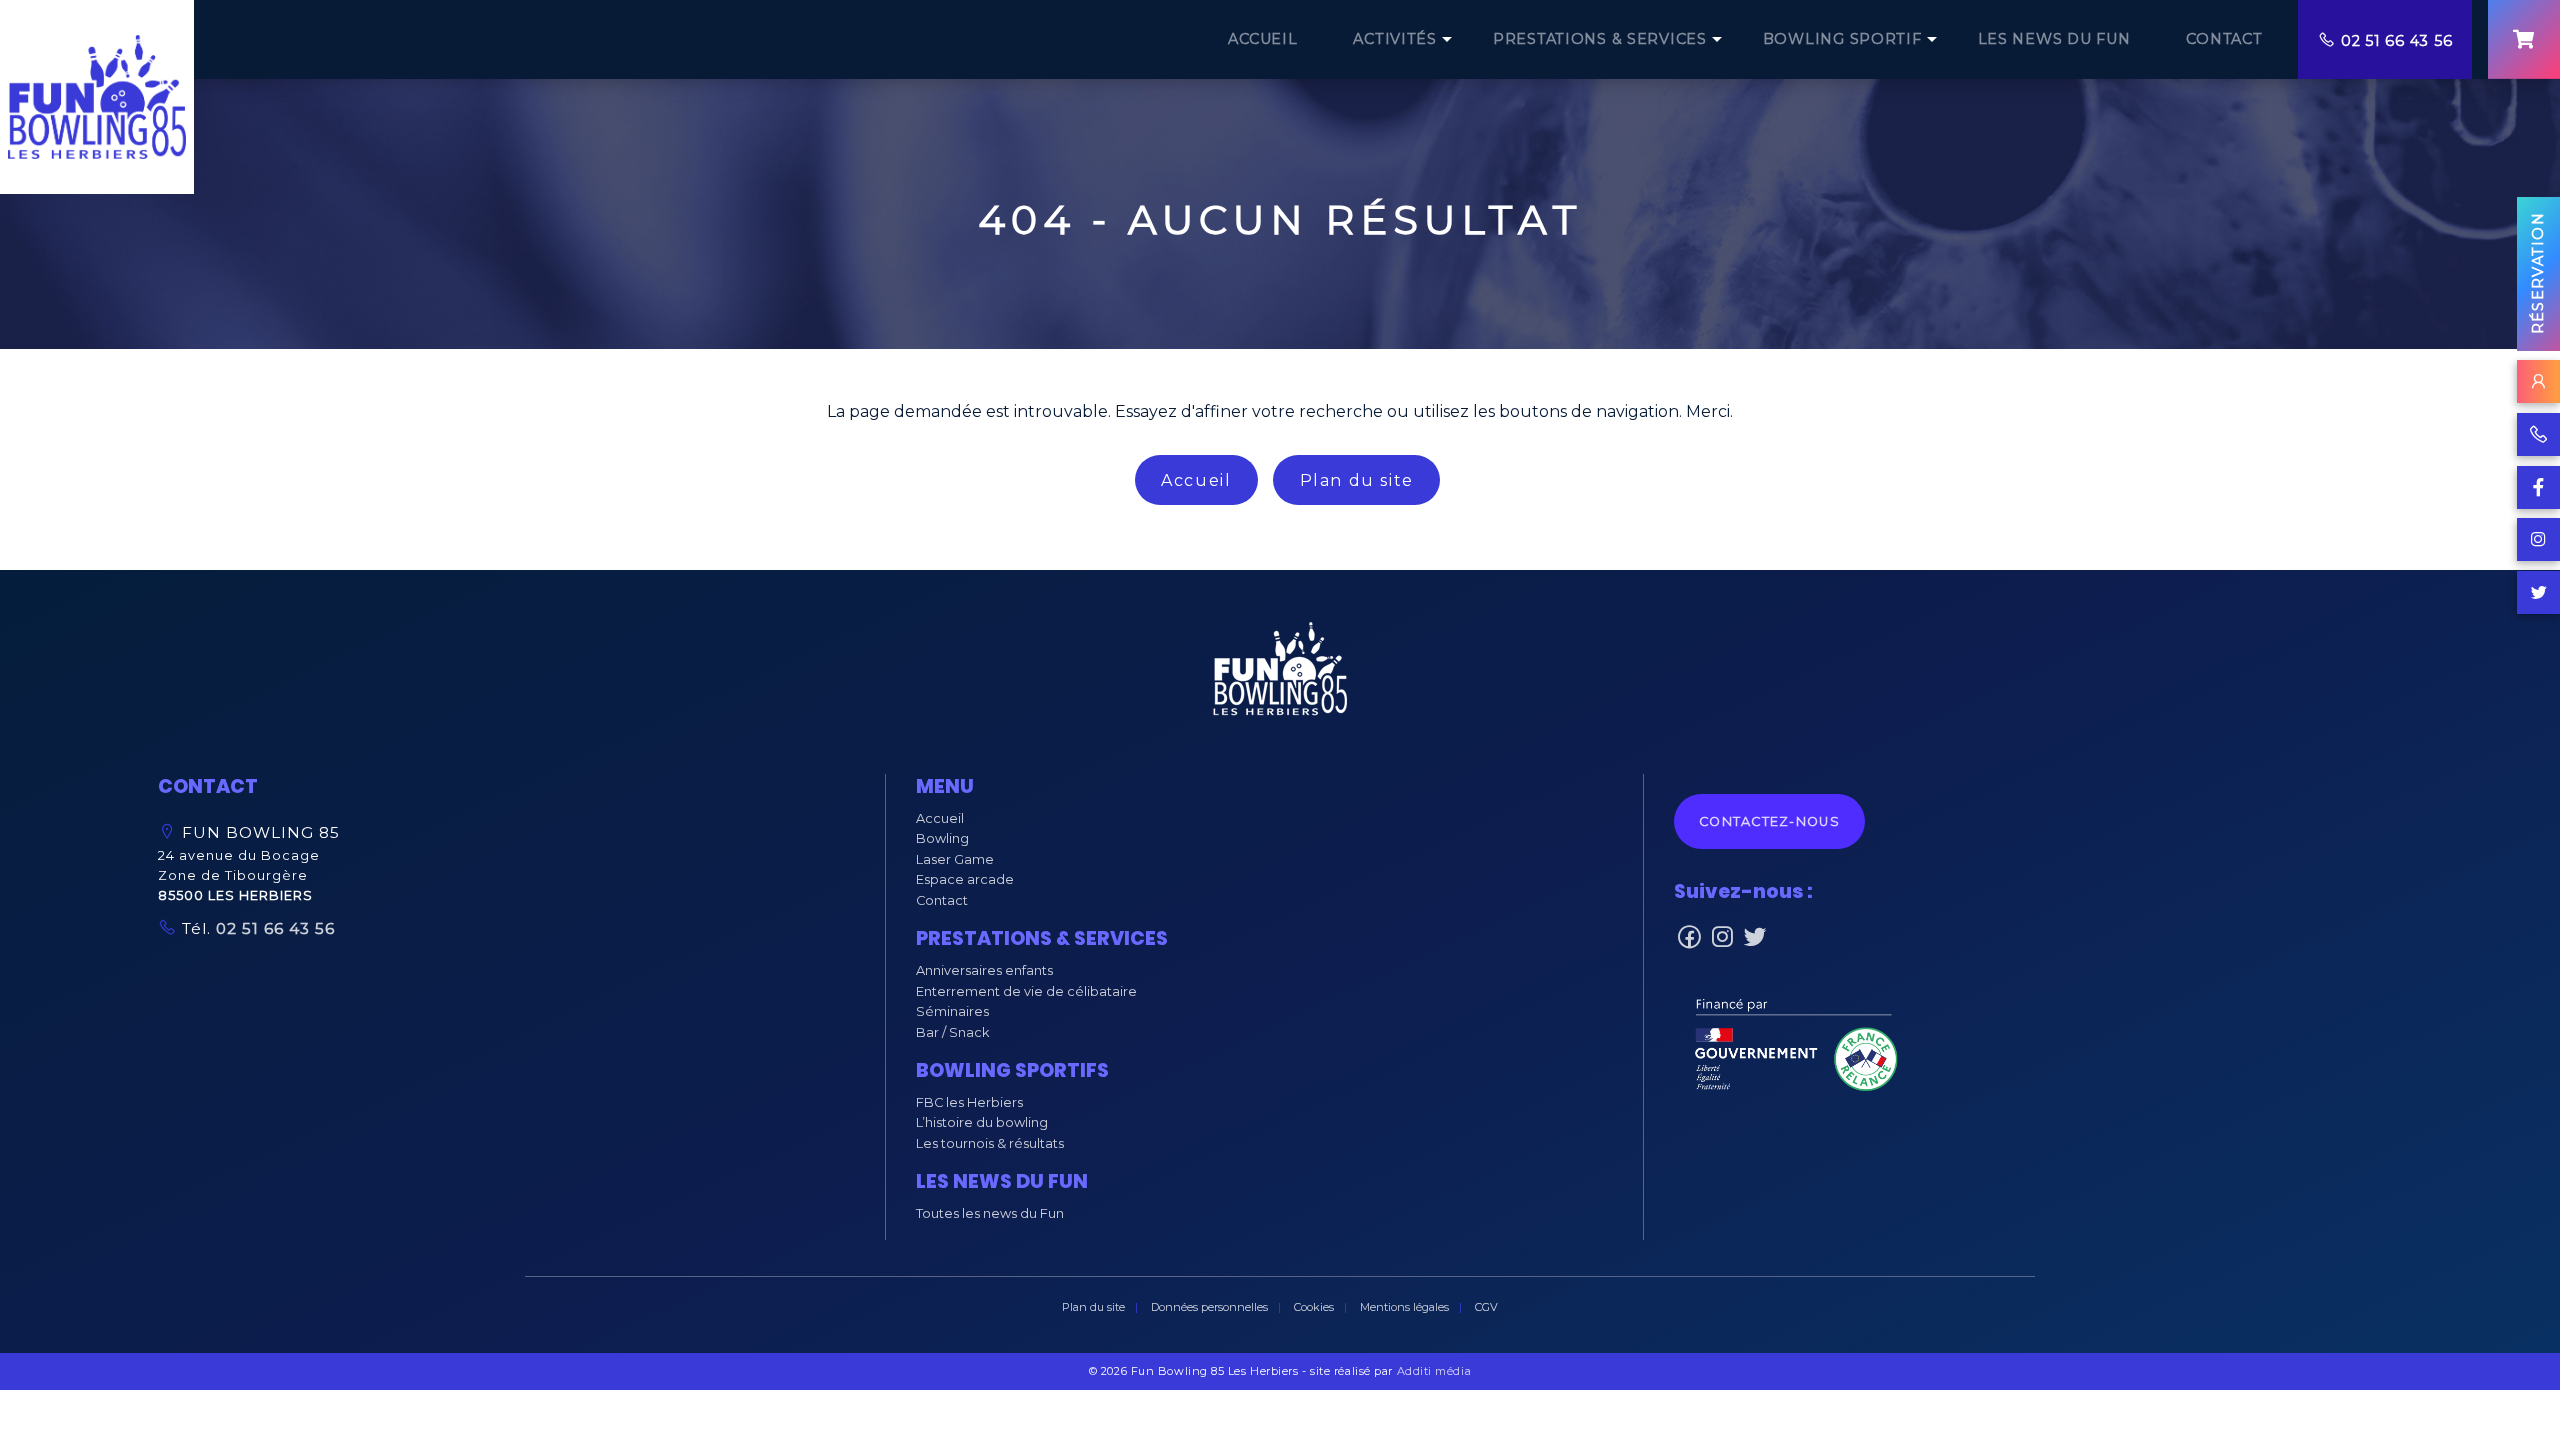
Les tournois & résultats (990, 1143)
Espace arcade (965, 879)
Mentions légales (1404, 1307)
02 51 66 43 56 (2396, 41)
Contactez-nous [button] (1769, 821)
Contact (942, 900)
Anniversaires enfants (984, 970)
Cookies (1314, 1307)
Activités (1394, 39)
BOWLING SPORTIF (1842, 39)
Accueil (1196, 480)
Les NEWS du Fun (2054, 39)
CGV (1486, 1307)
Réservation (2538, 273)
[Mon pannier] (2524, 39)
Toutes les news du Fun (990, 1213)
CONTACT (2224, 39)
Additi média (1434, 1371)
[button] (1280, 673)
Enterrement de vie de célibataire (1026, 991)
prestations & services (1600, 39)
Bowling (942, 838)
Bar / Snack (952, 1032)
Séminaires (952, 1011)
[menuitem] (1262, 39)
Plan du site (1357, 480)
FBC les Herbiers (969, 1102)
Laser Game (955, 859)
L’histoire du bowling (982, 1122)
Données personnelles (1209, 1307)
